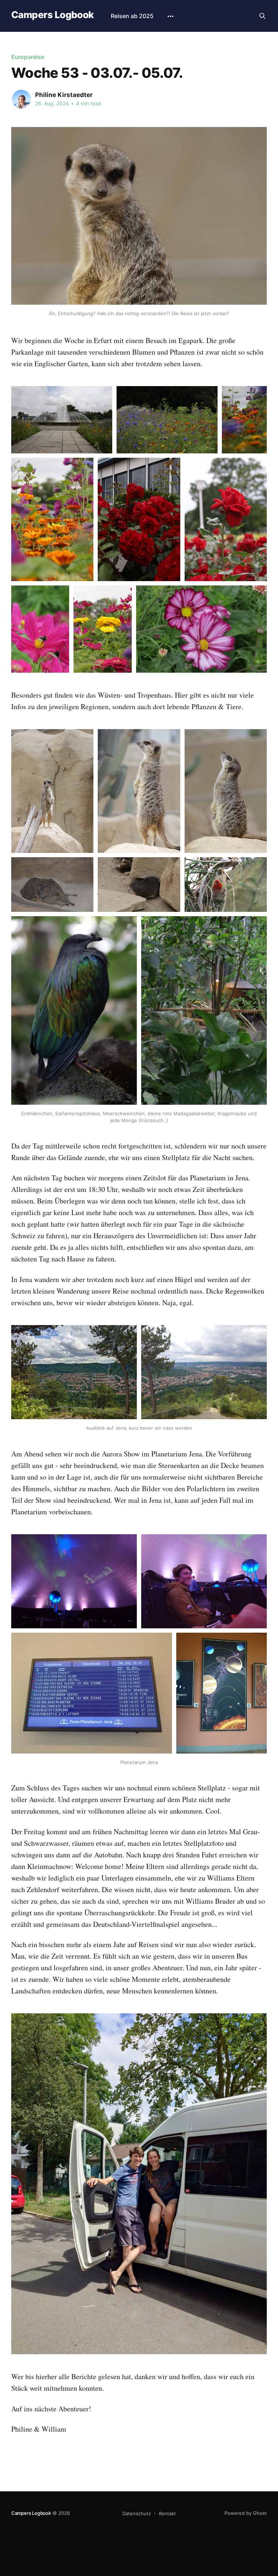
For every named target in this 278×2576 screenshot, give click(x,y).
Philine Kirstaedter (64, 95)
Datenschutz (137, 2513)
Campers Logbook (52, 15)
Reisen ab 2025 (132, 16)
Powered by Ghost (246, 2513)
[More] (170, 16)
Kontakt (167, 2513)
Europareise (28, 57)
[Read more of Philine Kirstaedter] (21, 99)
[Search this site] (262, 16)
